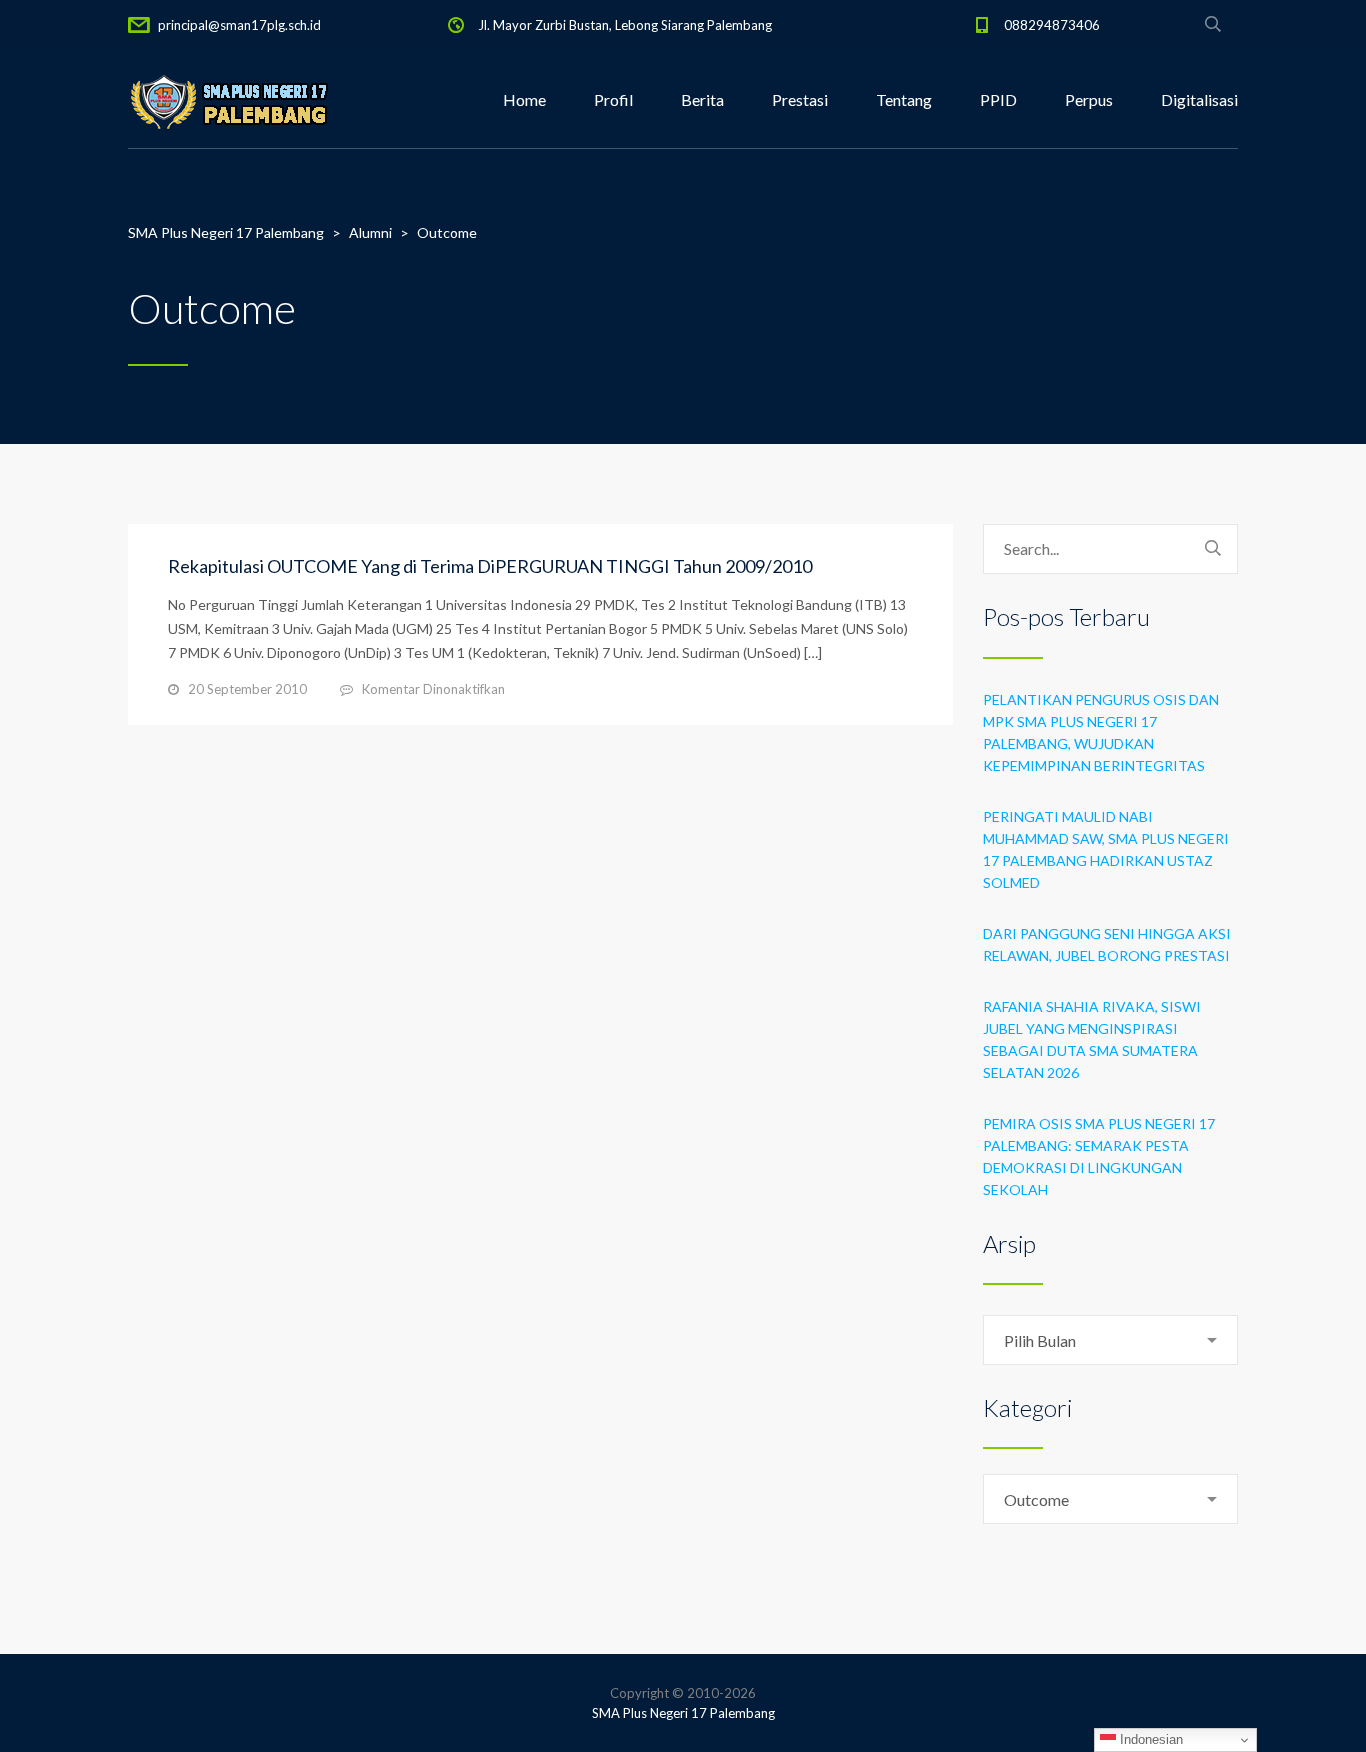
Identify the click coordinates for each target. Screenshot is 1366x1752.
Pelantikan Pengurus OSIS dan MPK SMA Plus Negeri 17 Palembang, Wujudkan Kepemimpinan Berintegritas (1101, 732)
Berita (702, 99)
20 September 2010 (247, 689)
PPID (998, 99)
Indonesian (1149, 1739)
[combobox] (1110, 1340)
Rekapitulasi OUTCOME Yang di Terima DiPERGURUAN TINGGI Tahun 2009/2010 (490, 566)
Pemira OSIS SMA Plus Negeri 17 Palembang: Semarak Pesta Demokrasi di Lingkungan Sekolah (1099, 1156)
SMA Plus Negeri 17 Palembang (683, 1713)
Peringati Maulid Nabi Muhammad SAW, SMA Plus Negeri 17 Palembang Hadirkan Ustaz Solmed (1106, 849)
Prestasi (800, 99)
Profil (613, 99)
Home (524, 99)
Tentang (904, 99)
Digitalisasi (1199, 99)
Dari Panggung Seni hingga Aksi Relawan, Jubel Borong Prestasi (1107, 944)
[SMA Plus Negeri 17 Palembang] (228, 100)
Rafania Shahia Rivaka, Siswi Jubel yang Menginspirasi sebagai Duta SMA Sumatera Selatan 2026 (1092, 1039)
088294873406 (1052, 25)
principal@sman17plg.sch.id (239, 25)
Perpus (1089, 99)
